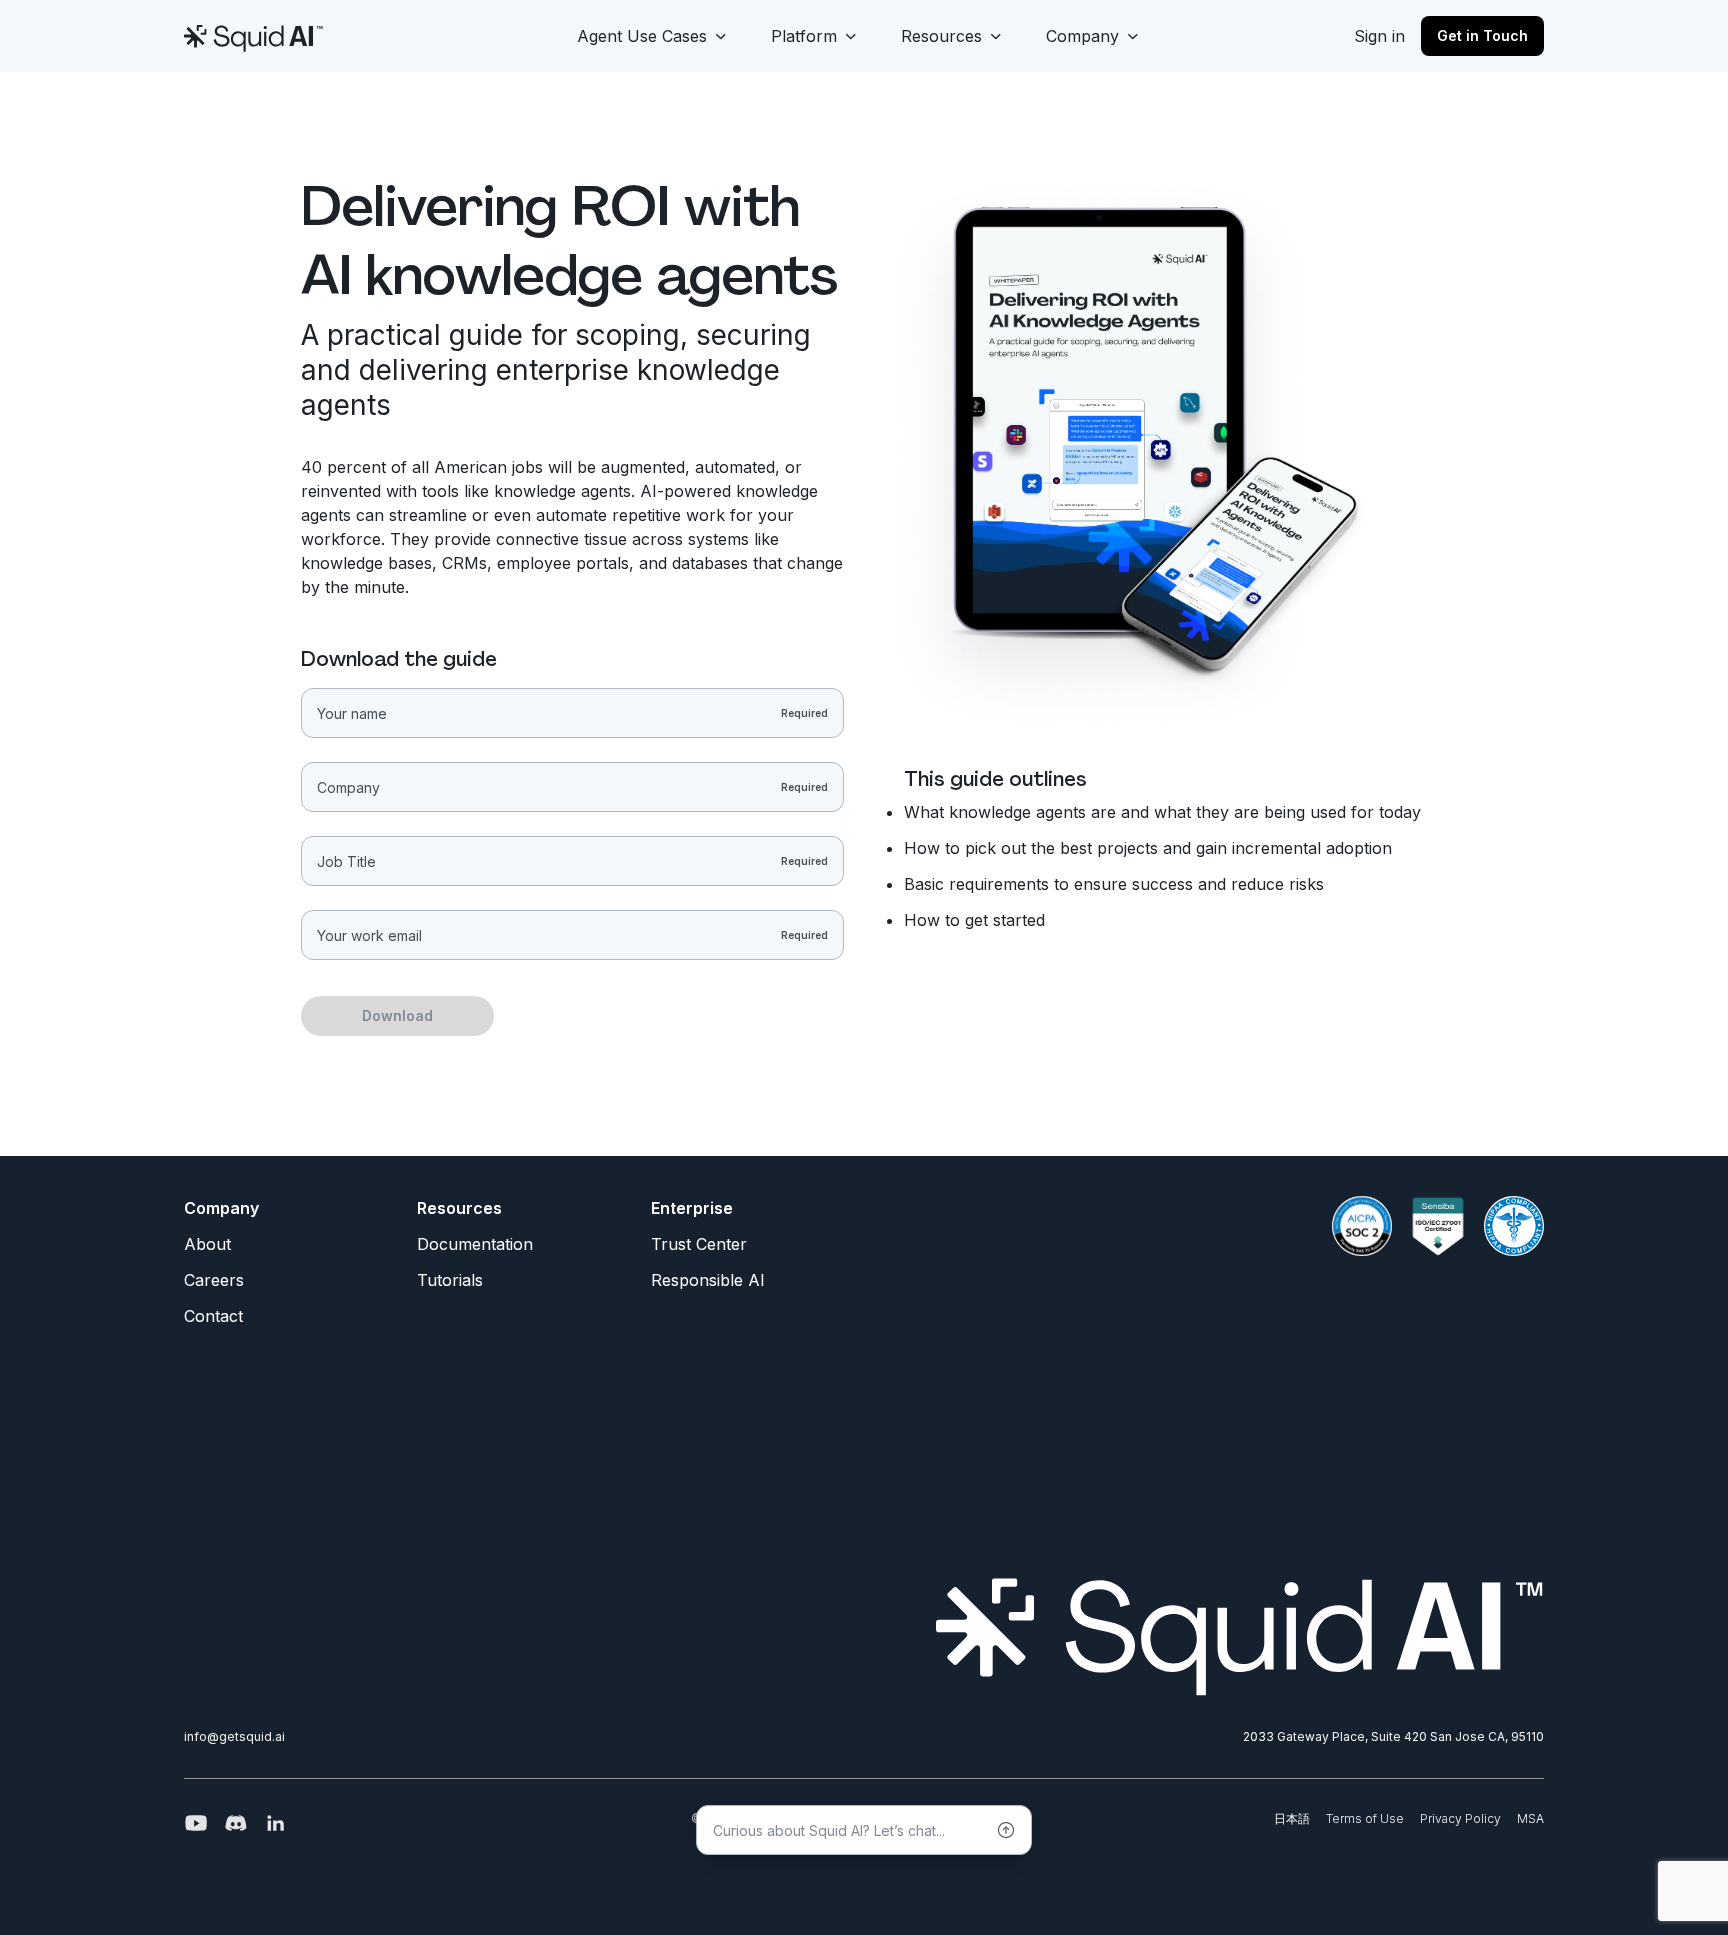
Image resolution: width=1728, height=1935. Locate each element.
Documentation (475, 1244)
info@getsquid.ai (234, 1736)
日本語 (1292, 1818)
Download (397, 1015)
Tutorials (450, 1280)
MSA (1530, 1818)
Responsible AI (708, 1280)
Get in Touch (1482, 35)
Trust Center (699, 1244)
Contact (213, 1316)
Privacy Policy (1460, 1818)
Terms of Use (1365, 1818)
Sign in (1379, 36)
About (207, 1244)
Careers (214, 1280)
